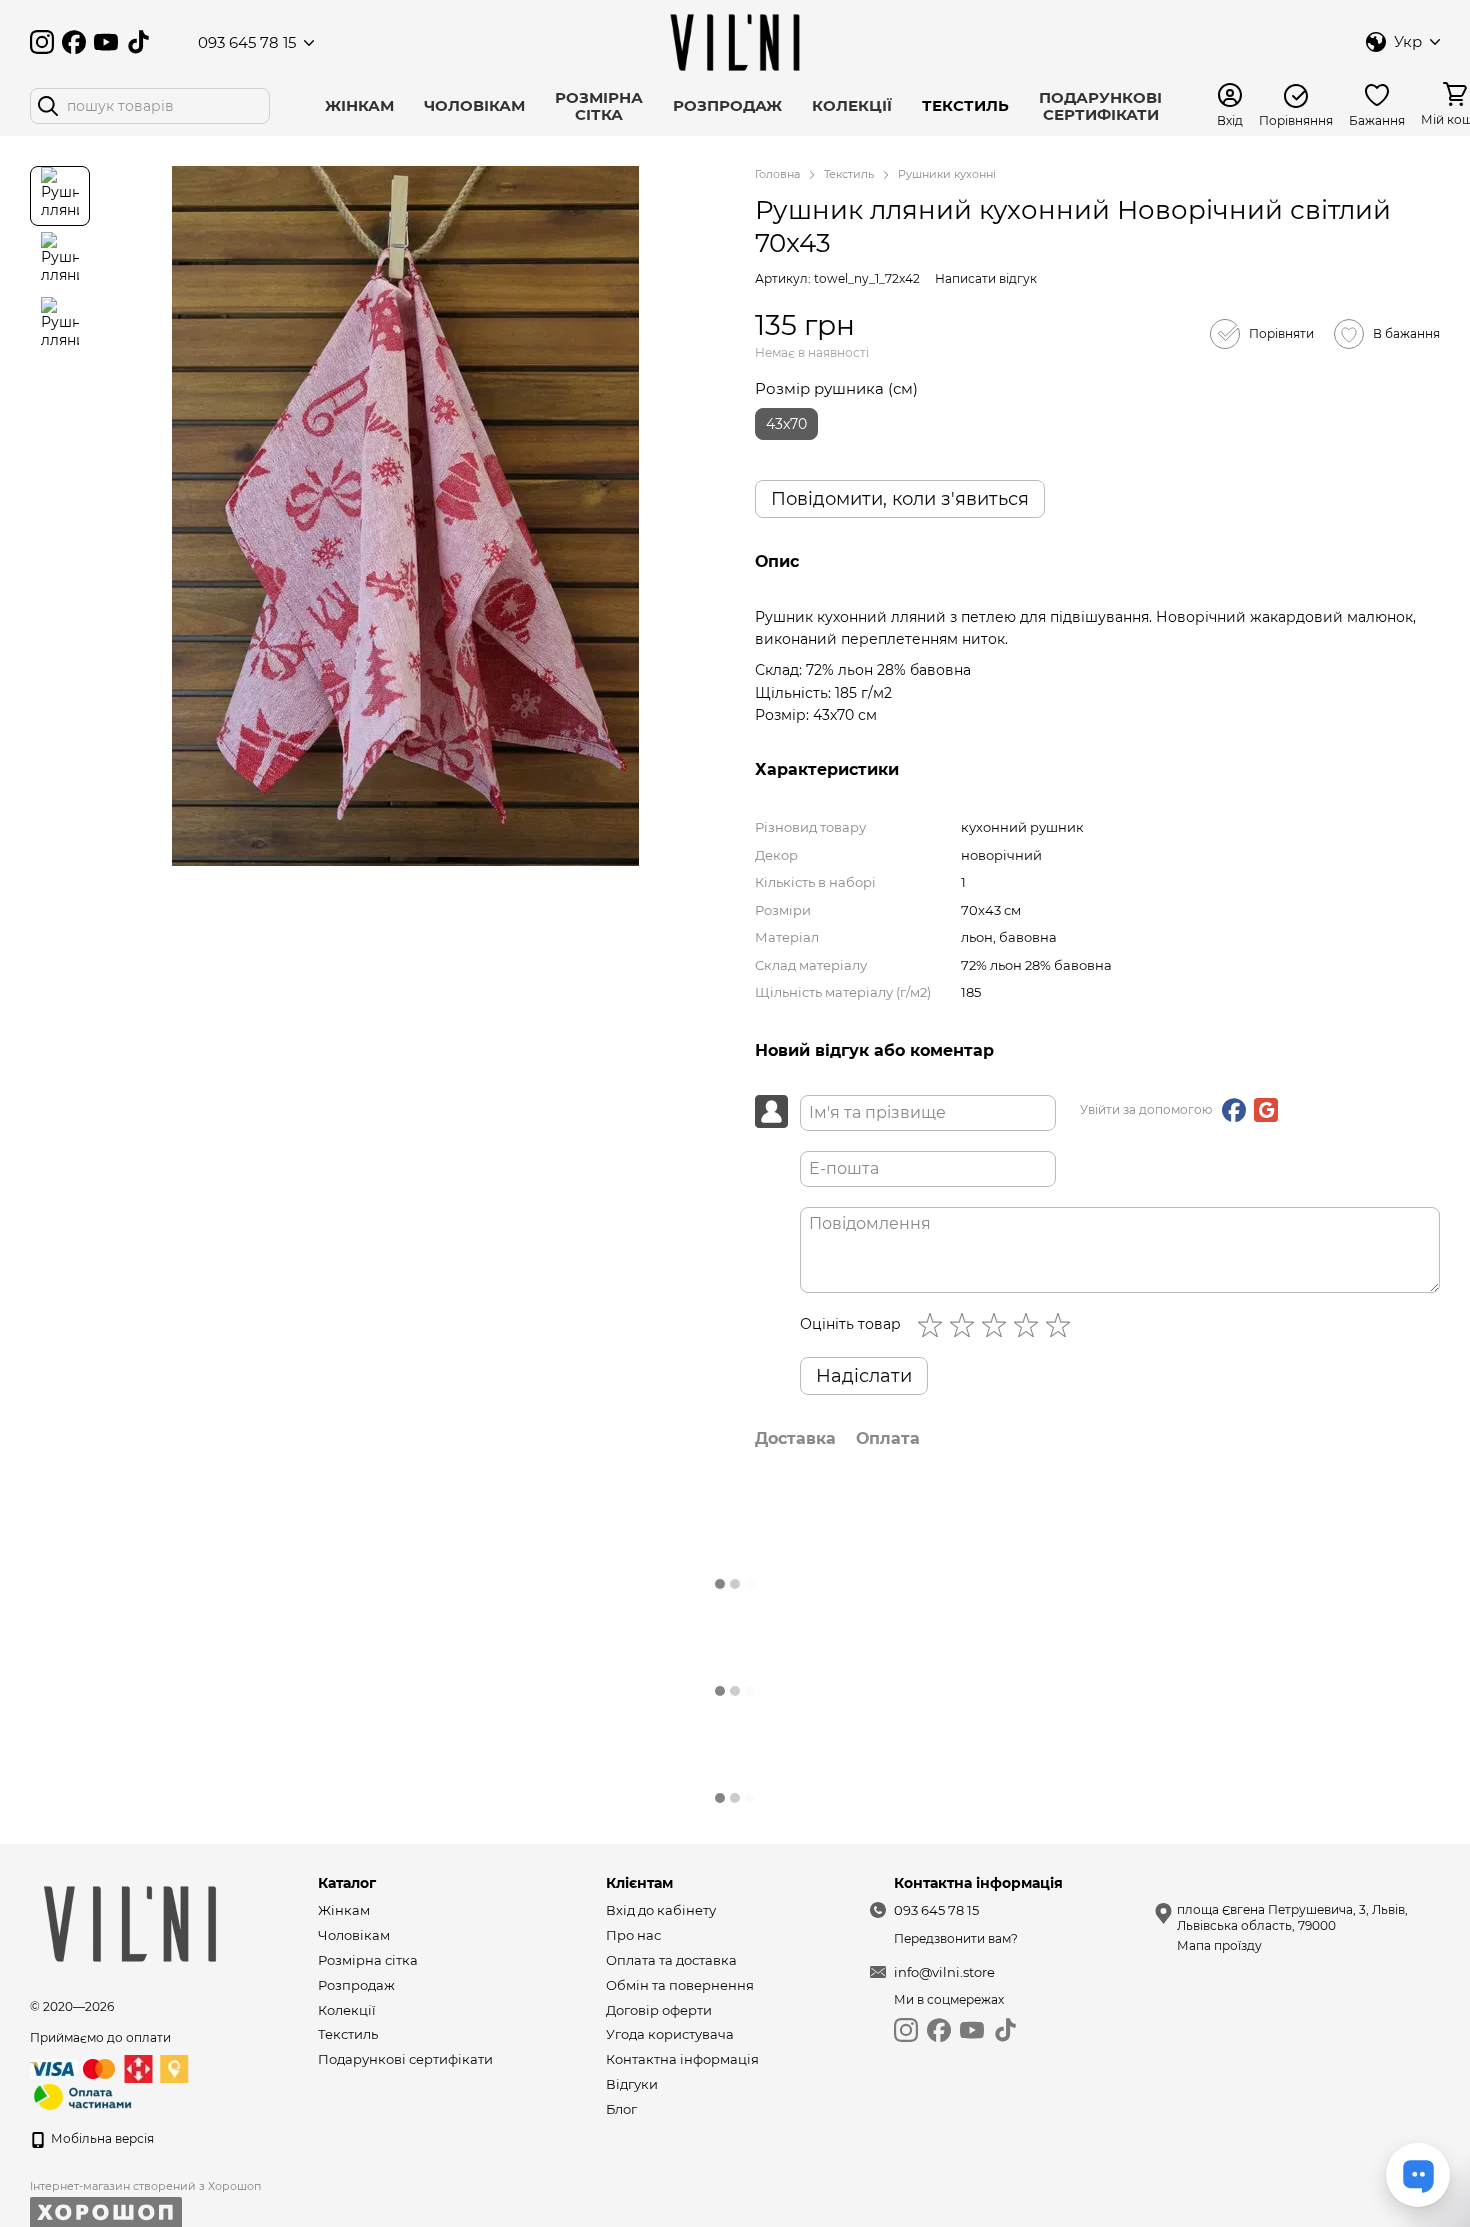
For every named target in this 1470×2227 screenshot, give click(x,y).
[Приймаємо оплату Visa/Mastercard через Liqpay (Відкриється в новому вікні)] (74, 2068)
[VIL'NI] (130, 1922)
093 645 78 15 (247, 42)
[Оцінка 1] (934, 1325)
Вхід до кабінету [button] (661, 1910)
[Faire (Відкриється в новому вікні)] (170, 42)
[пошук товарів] (48, 106)
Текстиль (965, 105)
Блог (621, 2109)
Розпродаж (727, 105)
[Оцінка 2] (966, 1325)
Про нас (633, 1935)
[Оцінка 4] (1030, 1325)
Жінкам (359, 105)
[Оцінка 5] (1062, 1325)
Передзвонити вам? (956, 1938)
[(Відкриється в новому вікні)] (82, 2096)
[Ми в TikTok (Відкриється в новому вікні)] (138, 42)
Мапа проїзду (1219, 1945)
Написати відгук (986, 278)
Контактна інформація (682, 2059)
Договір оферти (659, 2010)
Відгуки (632, 2084)
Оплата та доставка (671, 1960)
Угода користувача (670, 2034)
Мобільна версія (101, 2138)
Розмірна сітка (599, 106)
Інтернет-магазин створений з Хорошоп (145, 2186)
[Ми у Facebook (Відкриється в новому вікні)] (74, 42)
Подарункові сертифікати (1100, 106)
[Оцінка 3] (998, 1325)
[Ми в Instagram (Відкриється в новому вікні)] (42, 42)
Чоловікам (474, 105)
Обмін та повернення (680, 1985)
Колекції (852, 105)
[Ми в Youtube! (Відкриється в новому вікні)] (106, 42)
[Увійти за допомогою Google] (1266, 1110)
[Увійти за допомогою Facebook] (1234, 1110)
